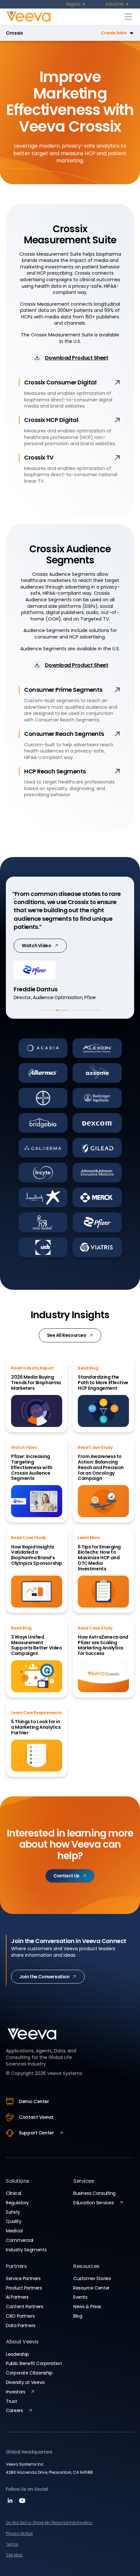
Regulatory (17, 2203)
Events (80, 2297)
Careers (14, 2410)
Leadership (17, 2354)
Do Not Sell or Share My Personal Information (49, 2523)
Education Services (93, 2203)
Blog (78, 2316)
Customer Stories (92, 2278)
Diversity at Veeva (25, 2382)
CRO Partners (20, 2316)
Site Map (14, 2555)
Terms (12, 2544)
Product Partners (24, 2288)
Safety (13, 2212)
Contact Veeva (36, 2117)
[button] (80, 33)
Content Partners (24, 2307)
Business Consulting (94, 2193)
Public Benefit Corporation (34, 2363)
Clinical (14, 2193)
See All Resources (67, 1335)
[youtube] (22, 2503)
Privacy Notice (19, 2533)
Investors (15, 2392)
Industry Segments (26, 2250)
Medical (14, 2231)
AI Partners (17, 2297)
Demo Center (34, 2101)
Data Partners (21, 2325)
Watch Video (36, 946)
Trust (11, 2401)
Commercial (20, 2240)
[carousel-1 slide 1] (47, 1010)
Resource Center (91, 2288)
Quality (14, 2221)
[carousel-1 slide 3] (78, 1010)
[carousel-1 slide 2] (62, 1010)
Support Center (36, 2133)
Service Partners (23, 2278)
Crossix (14, 33)
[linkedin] (11, 2503)
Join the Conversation (44, 1977)
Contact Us (66, 1876)
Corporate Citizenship (29, 2373)
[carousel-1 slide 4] (93, 1010)
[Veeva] (64, 16)
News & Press (87, 2307)
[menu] (76, 4)
